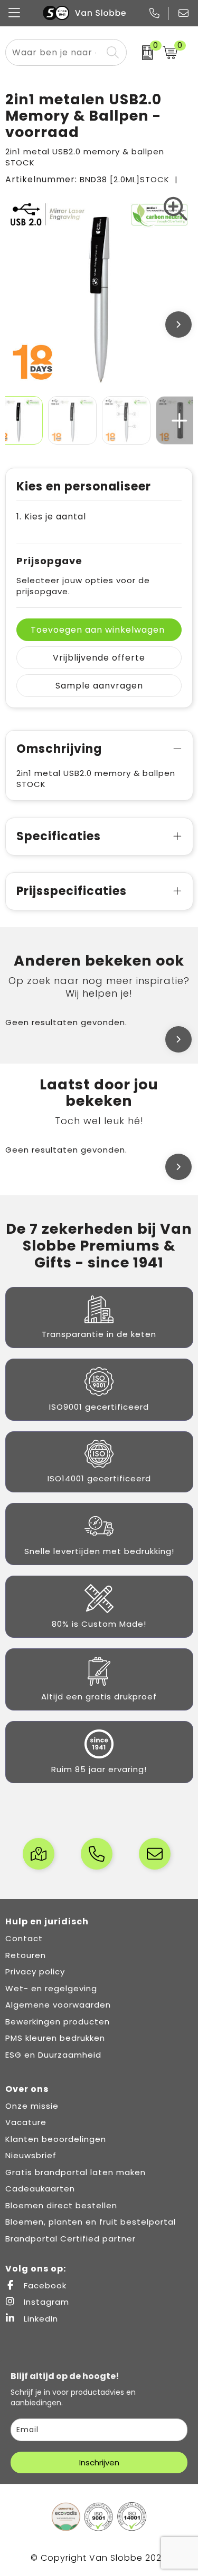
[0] (142, 53)
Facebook (44, 2285)
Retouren (26, 1955)
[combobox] (54, 52)
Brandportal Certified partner (70, 2239)
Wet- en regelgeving (51, 1988)
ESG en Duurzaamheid (53, 2055)
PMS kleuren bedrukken (55, 2038)
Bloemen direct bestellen (61, 2205)
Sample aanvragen (99, 686)
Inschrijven (99, 2462)
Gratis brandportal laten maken (76, 2172)
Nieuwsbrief (31, 2155)
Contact (24, 1938)
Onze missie (32, 2106)
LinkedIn (40, 2319)
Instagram (45, 2302)
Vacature (26, 2122)
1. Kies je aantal (51, 517)
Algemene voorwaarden (58, 2005)
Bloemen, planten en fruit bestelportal (91, 2222)
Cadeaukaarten (40, 2189)
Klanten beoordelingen (56, 2139)
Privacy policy (35, 1972)
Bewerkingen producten (58, 2022)
